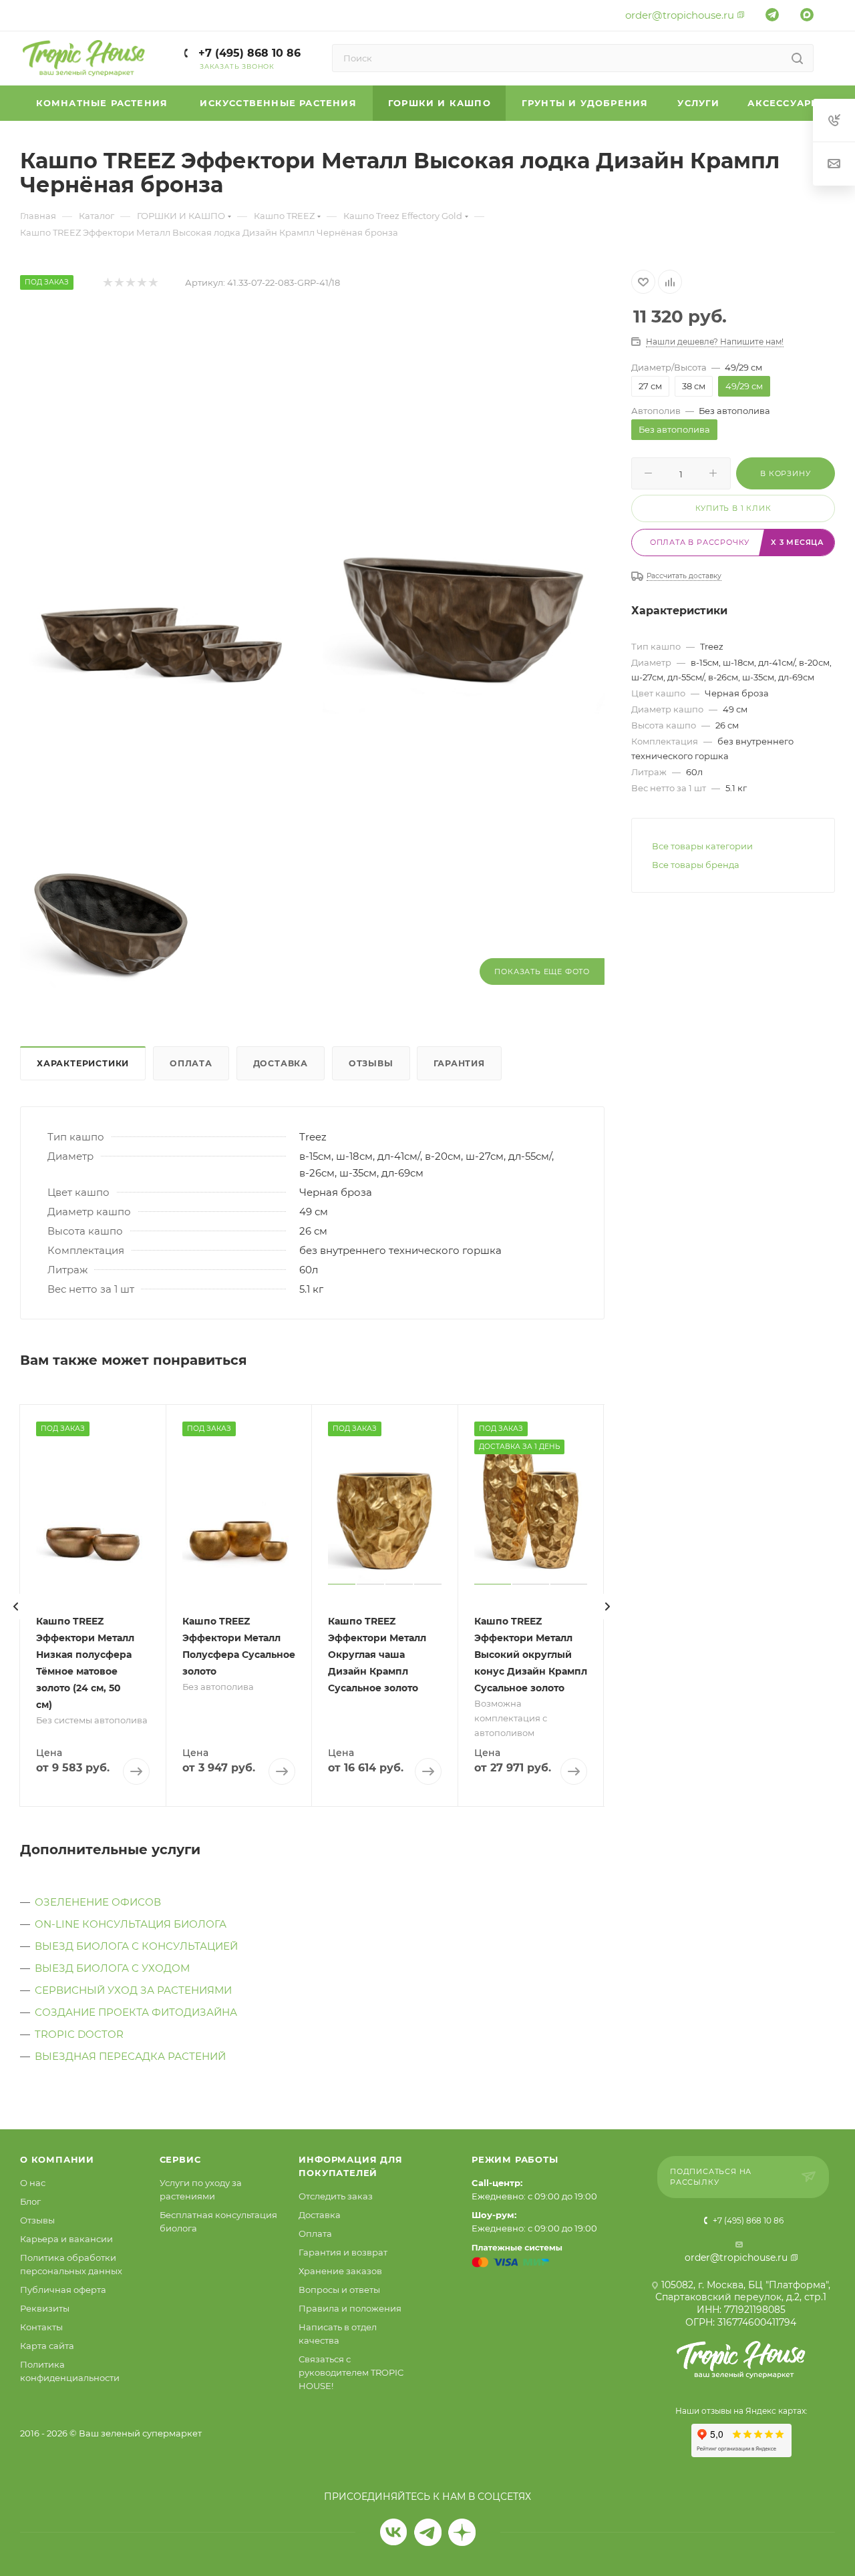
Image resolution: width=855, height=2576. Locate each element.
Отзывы (371, 1063)
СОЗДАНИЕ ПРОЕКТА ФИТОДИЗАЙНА (136, 2012)
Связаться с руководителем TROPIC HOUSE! (351, 2372)
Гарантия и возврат (343, 2252)
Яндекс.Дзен (462, 2532)
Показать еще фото (542, 972)
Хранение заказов (340, 2271)
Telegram (428, 2532)
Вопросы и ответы (339, 2290)
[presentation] (16, 1606)
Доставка (281, 1063)
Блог (30, 2201)
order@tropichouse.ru (680, 15)
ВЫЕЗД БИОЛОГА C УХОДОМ (112, 1968)
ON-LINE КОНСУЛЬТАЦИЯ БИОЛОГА (131, 1924)
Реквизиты (45, 2308)
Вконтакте (394, 2532)
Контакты (41, 2327)
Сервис (180, 2159)
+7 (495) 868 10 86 (248, 53)
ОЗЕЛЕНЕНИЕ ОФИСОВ (98, 1902)
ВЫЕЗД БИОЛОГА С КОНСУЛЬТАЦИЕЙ (136, 1946)
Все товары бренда (696, 865)
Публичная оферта (63, 2290)
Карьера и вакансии (66, 2239)
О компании (57, 2159)
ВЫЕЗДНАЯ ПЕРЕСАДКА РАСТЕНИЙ (130, 2056)
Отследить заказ (336, 2196)
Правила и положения (350, 2308)
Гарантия (459, 1063)
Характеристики (83, 1063)
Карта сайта (47, 2346)
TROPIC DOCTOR (79, 2034)
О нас (33, 2183)
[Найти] (797, 58)
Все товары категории (702, 846)
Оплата (191, 1063)
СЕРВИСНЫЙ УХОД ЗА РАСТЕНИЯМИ (133, 1990)
